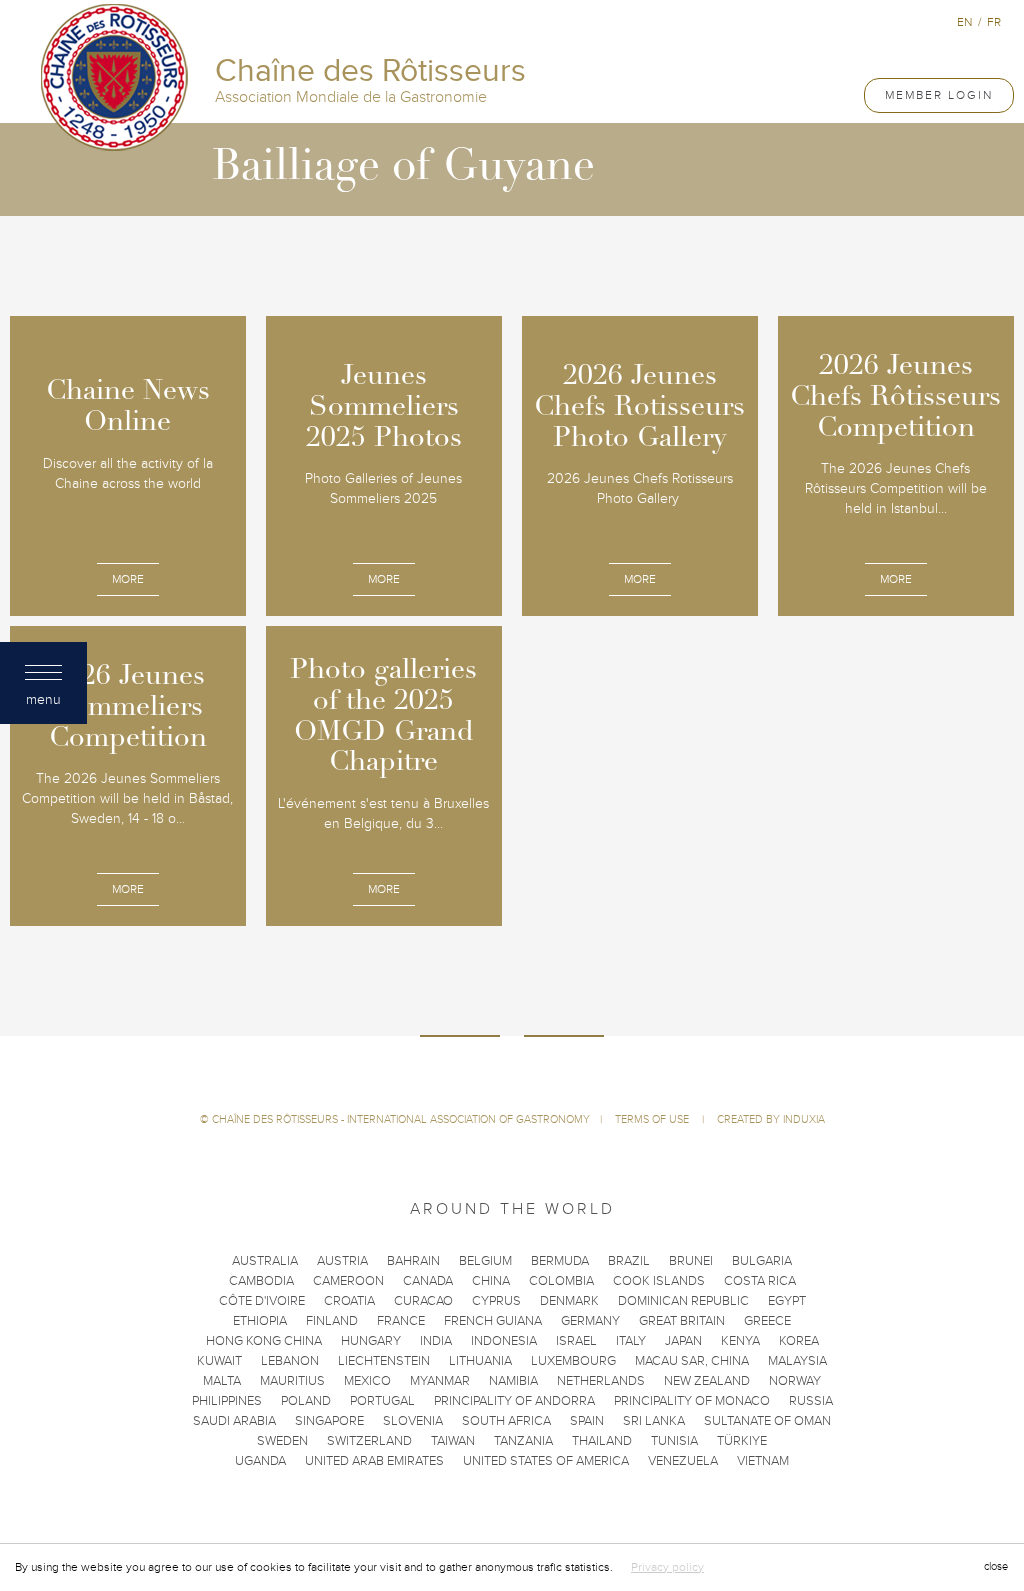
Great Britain (682, 1321)
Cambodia (261, 1281)
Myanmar (440, 1381)
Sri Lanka (654, 1421)
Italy (631, 1341)
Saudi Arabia (234, 1421)
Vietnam (763, 1461)
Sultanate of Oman (767, 1421)
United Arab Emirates (374, 1461)
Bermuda (560, 1261)
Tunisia (674, 1441)
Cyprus (496, 1301)
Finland (332, 1321)
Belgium (485, 1261)
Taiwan (453, 1441)
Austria (342, 1261)
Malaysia (797, 1361)
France (401, 1321)
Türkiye (742, 1441)
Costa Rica (760, 1281)
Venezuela (683, 1461)
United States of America (546, 1461)
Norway (795, 1381)
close (996, 1566)
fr (994, 22)
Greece (767, 1321)
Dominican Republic (683, 1301)
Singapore (329, 1421)
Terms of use (653, 1119)
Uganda (260, 1461)
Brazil (629, 1261)
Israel (576, 1341)
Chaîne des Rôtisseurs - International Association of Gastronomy (401, 1119)
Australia (265, 1261)
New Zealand (707, 1381)
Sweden (282, 1441)
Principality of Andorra (514, 1401)
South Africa (506, 1421)
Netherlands (601, 1381)
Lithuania (480, 1361)
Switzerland (369, 1441)
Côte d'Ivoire (262, 1301)
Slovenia (413, 1421)
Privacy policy (667, 1567)
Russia (811, 1401)
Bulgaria (762, 1261)
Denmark (569, 1301)
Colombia (561, 1281)
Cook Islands (659, 1281)
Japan (683, 1341)
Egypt (787, 1301)
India (436, 1341)
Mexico (367, 1381)
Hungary (371, 1341)
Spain (587, 1421)
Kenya (740, 1341)
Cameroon (348, 1281)
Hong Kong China (264, 1341)
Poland (306, 1401)
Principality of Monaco (692, 1401)
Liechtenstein (384, 1361)
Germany (590, 1321)
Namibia (513, 1381)
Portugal (382, 1401)
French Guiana (493, 1321)
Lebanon (290, 1361)
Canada (428, 1281)
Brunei (691, 1261)
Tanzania (523, 1441)
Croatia (349, 1301)
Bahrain (413, 1261)
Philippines (227, 1401)
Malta (222, 1381)
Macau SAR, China (692, 1361)
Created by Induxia (771, 1119)
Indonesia (504, 1341)
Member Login (939, 95)
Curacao (423, 1301)
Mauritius (292, 1381)
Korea (799, 1341)
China (491, 1281)
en (964, 22)
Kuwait (219, 1361)
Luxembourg (573, 1361)
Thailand (602, 1441)
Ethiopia (260, 1321)
